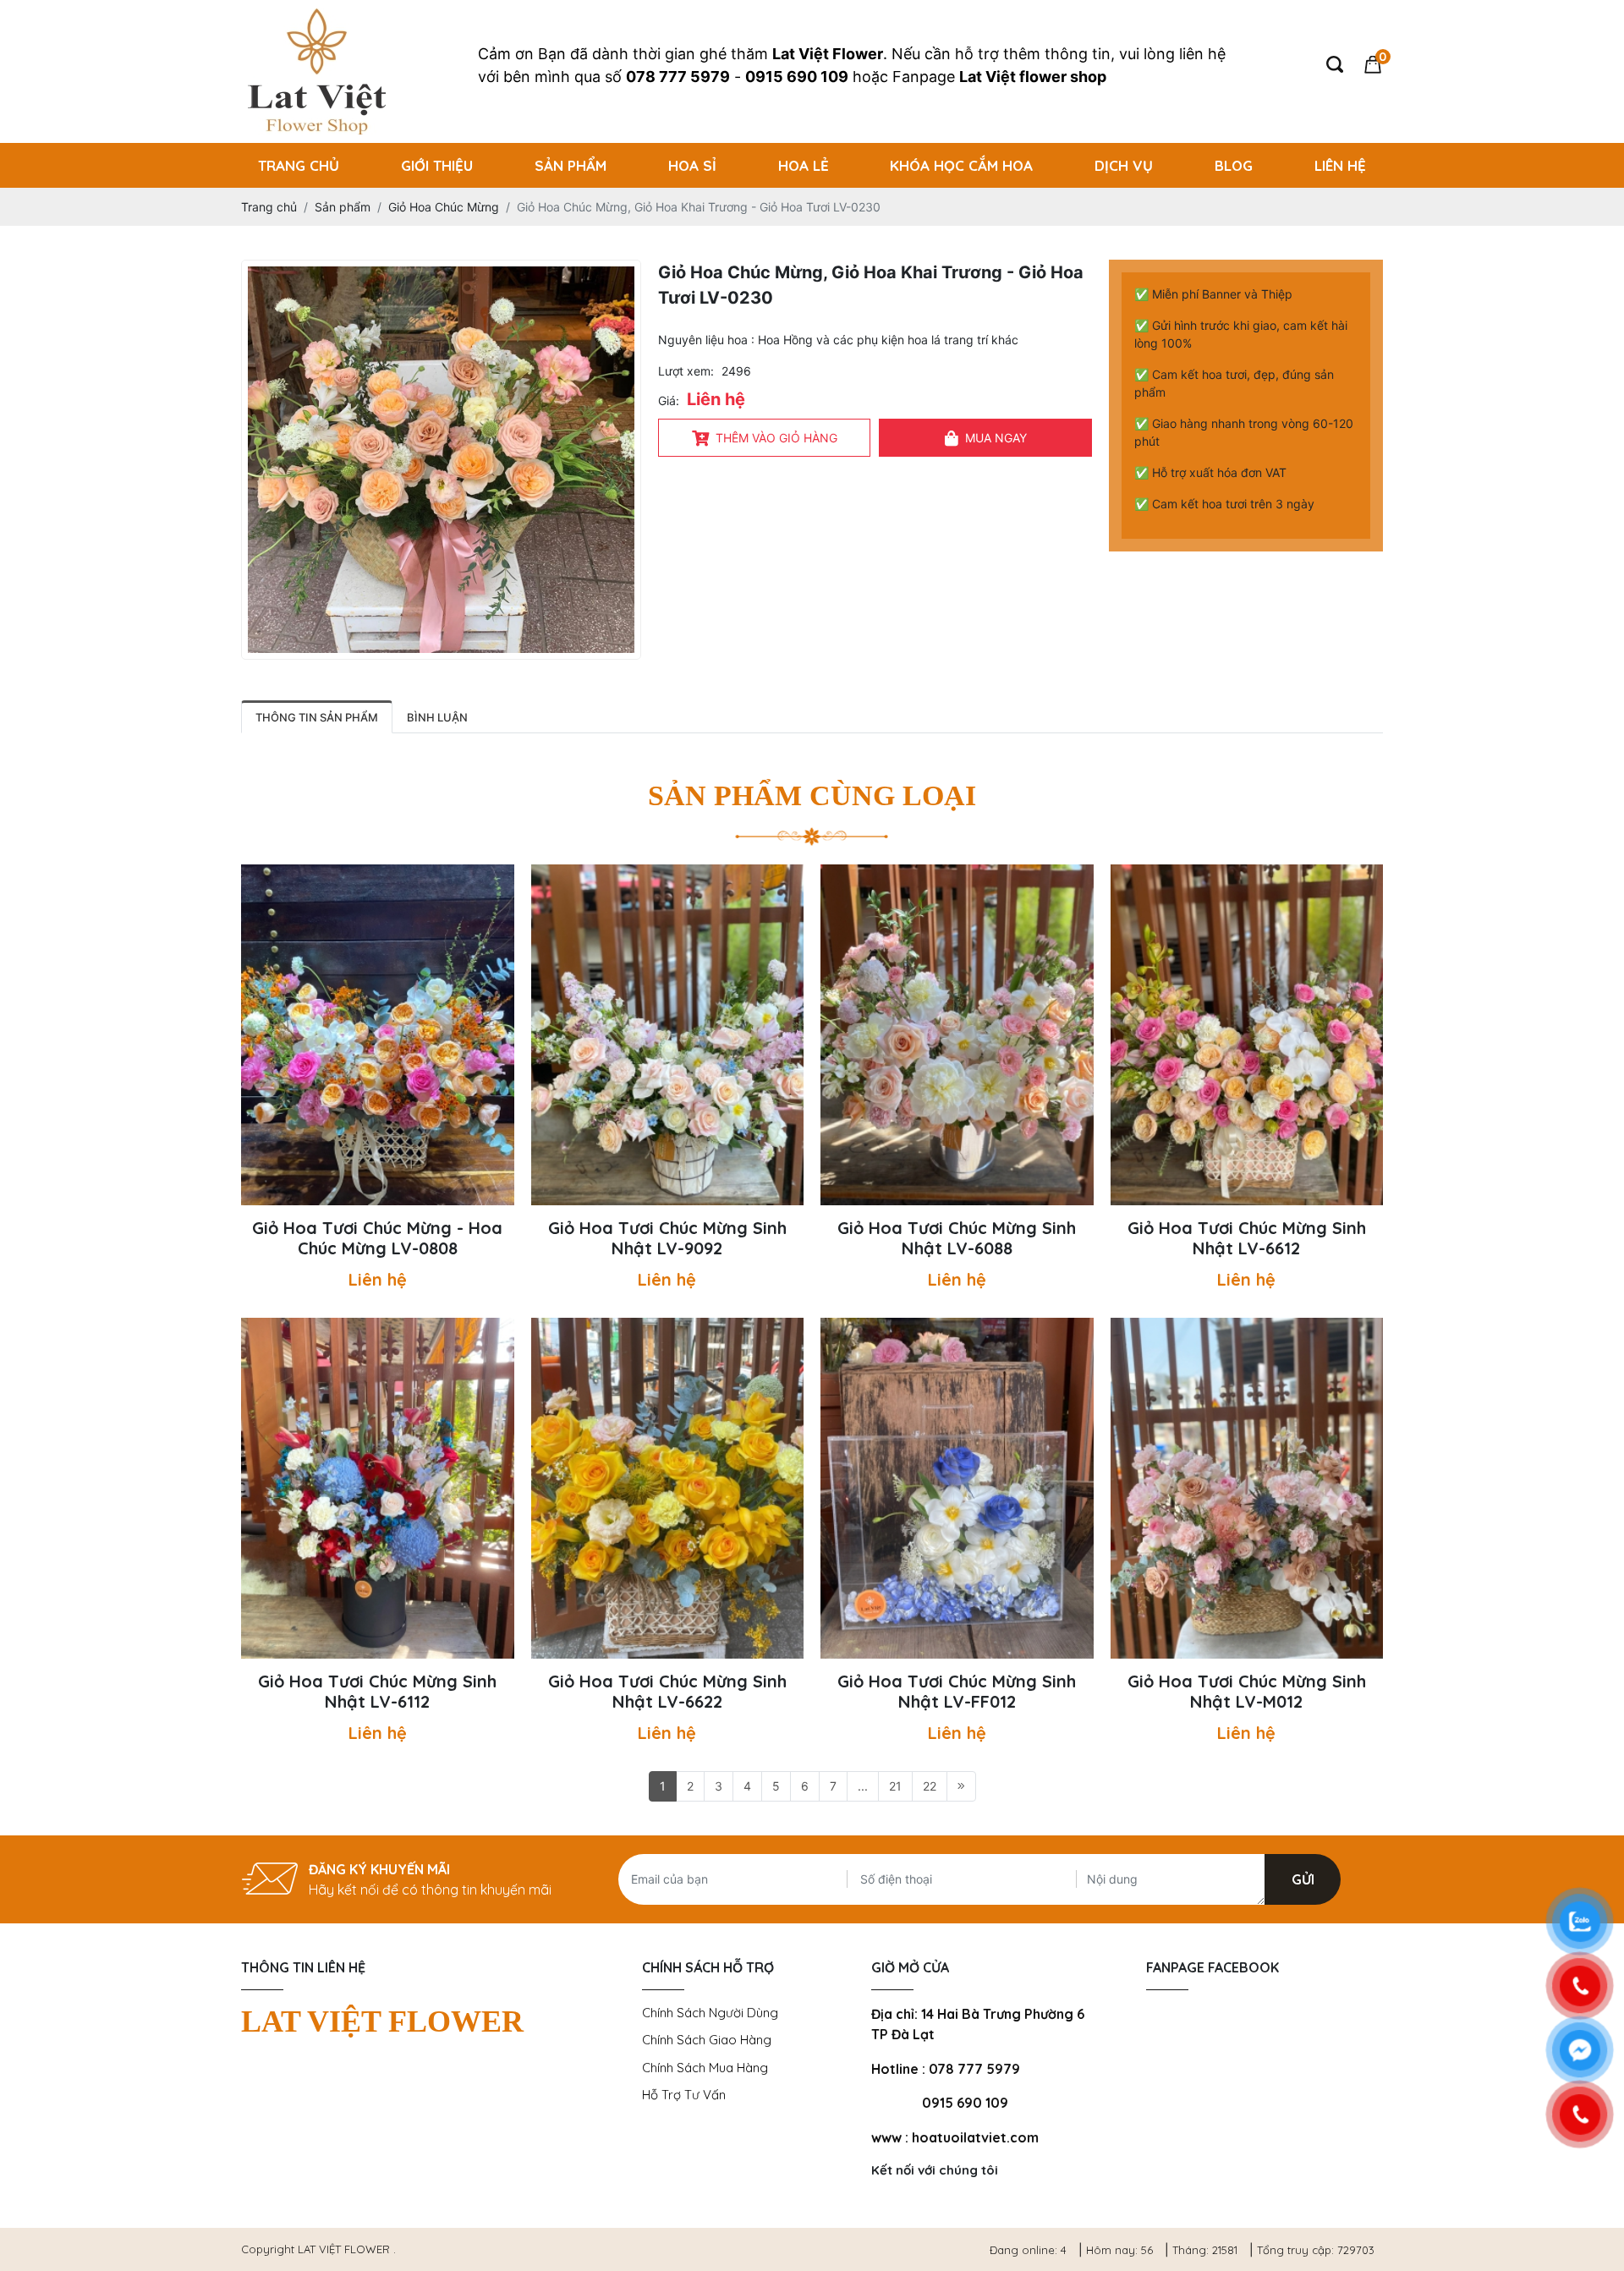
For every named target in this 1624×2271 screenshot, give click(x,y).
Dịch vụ (1124, 165)
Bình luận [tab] (437, 717)
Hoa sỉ (692, 165)
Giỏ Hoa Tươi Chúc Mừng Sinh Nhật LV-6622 (667, 1692)
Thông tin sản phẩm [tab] (317, 717)
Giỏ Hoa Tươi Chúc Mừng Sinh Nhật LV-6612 (1247, 1238)
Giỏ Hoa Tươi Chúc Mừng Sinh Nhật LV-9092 (667, 1238)
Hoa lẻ (804, 165)
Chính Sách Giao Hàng (707, 2040)
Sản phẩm (571, 165)
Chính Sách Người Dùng (710, 2013)
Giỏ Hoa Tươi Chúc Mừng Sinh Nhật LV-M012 (1247, 1692)
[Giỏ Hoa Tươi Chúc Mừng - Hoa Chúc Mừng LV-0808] (378, 1035)
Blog (1234, 165)
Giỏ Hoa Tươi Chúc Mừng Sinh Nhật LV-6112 (377, 1692)
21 (895, 1786)
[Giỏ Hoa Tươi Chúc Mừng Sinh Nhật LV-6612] (1247, 1035)
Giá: (669, 400)
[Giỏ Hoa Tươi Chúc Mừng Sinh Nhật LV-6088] (957, 1035)
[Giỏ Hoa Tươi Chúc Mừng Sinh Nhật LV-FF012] (957, 1488)
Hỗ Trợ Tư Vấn (684, 2095)
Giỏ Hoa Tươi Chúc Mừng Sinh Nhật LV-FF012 (957, 1692)
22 (930, 1786)
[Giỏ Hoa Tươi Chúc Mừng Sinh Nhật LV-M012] (1247, 1488)
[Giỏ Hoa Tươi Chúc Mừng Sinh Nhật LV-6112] (378, 1488)
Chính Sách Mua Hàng (705, 2068)
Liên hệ (1340, 165)
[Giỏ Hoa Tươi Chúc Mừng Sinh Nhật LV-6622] (668, 1488)
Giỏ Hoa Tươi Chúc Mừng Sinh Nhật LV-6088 (957, 1238)
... (863, 1786)
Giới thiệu (437, 165)
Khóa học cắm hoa (961, 165)
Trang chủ (299, 165)
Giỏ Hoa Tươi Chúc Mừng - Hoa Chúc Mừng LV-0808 (377, 1238)
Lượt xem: (686, 371)
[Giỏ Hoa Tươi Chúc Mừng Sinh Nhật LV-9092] (668, 1035)
